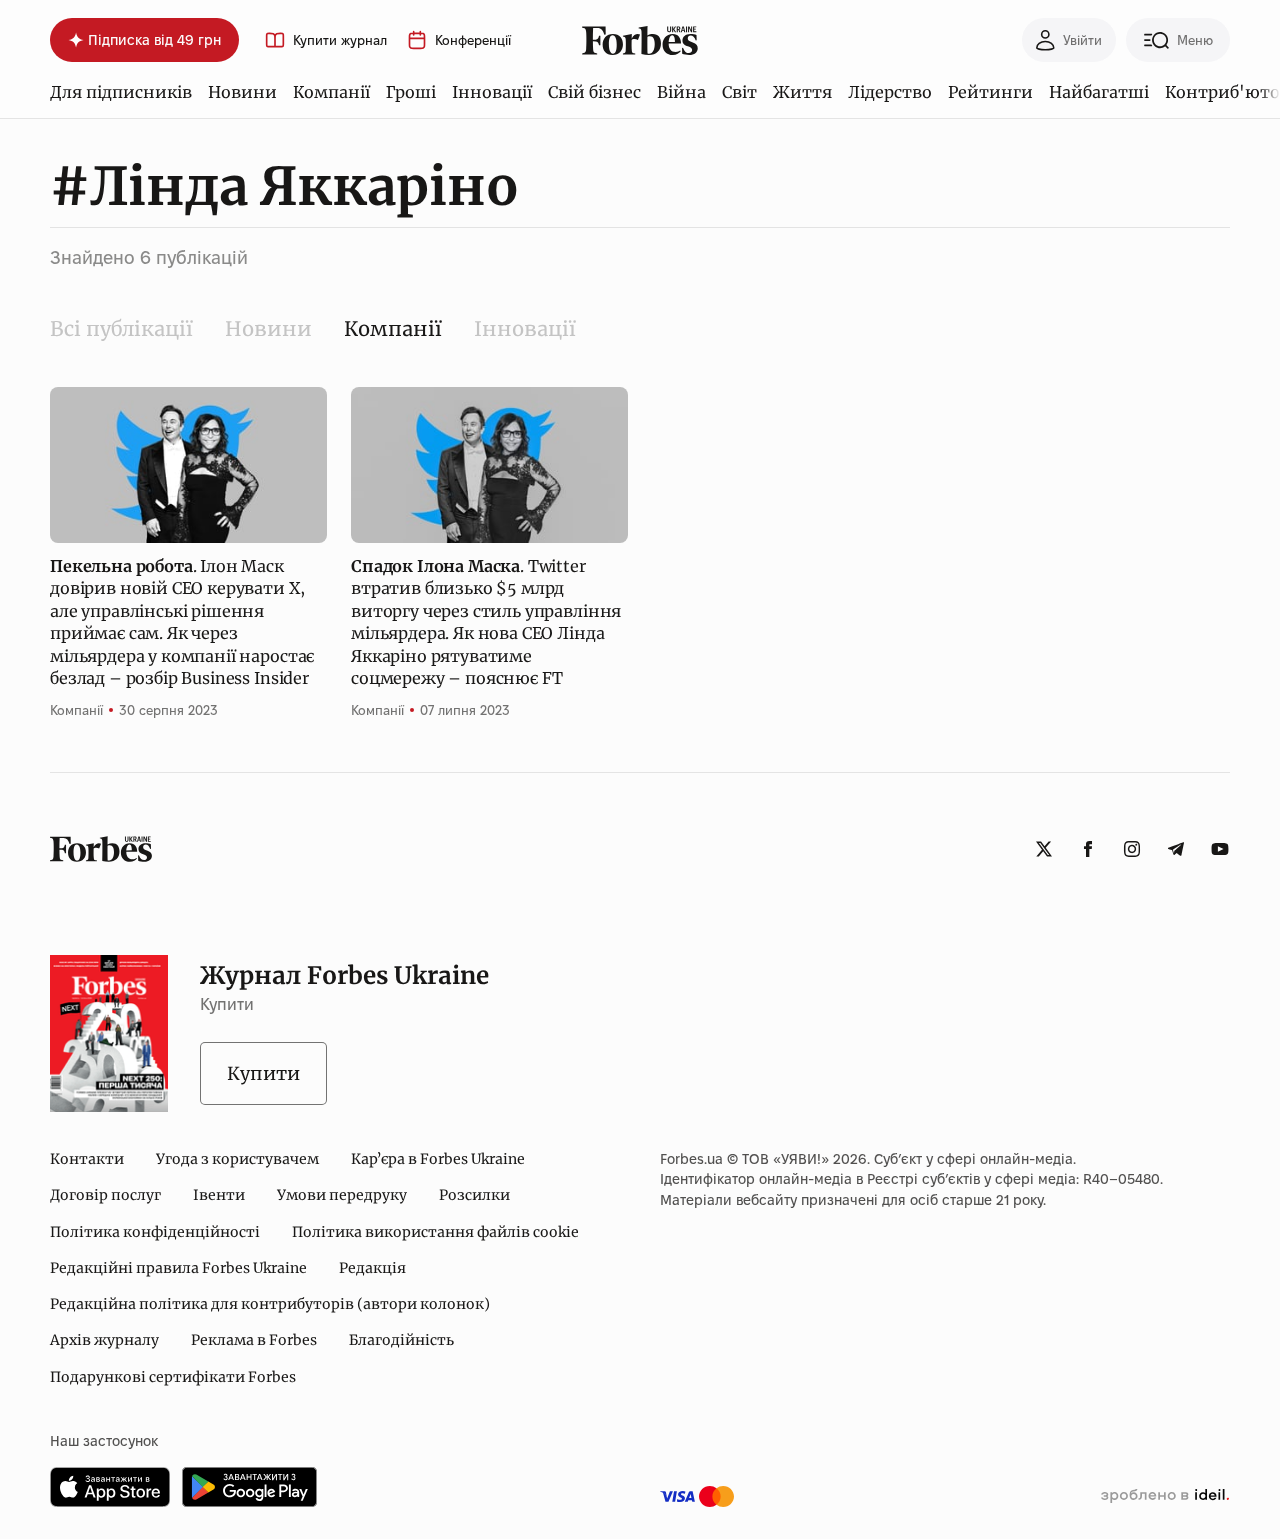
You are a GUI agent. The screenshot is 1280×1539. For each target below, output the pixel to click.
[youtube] (1220, 849)
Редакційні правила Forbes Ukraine (178, 1268)
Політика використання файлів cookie (435, 1232)
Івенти (219, 1195)
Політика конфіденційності (155, 1232)
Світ (739, 92)
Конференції (473, 40)
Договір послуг (105, 1195)
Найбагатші (1099, 92)
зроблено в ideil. (1165, 1496)
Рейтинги (990, 92)
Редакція (372, 1268)
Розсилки (474, 1195)
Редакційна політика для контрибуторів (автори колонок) (270, 1304)
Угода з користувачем (237, 1159)
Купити (263, 1073)
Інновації (492, 92)
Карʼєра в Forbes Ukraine (438, 1159)
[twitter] (1044, 849)
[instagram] (1132, 849)
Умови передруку (342, 1195)
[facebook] (1088, 849)
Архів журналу (104, 1340)
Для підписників (121, 92)
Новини (242, 92)
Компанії (331, 92)
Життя (802, 92)
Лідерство (890, 92)
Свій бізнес (594, 92)
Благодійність (401, 1340)
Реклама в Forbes (254, 1340)
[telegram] (1176, 849)
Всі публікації (121, 328)
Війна (681, 92)
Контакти (87, 1159)
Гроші (411, 92)
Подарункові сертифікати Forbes (173, 1377)
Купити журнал (340, 40)
